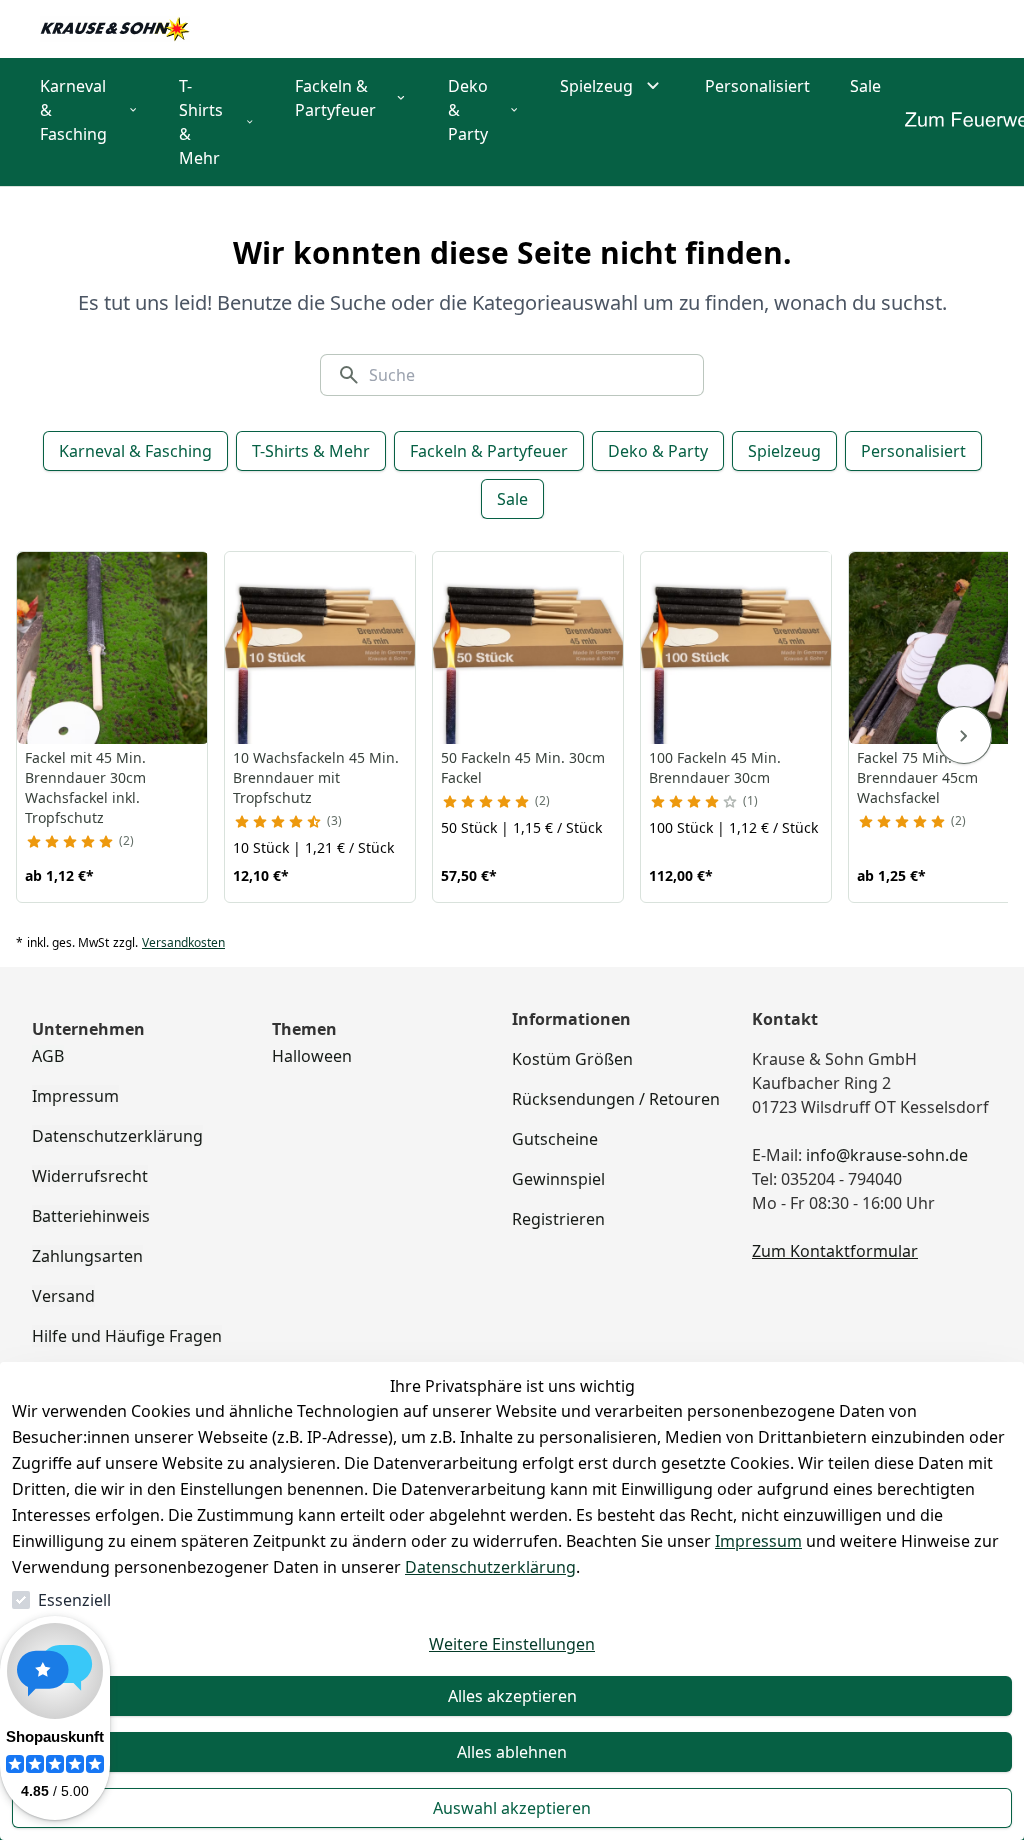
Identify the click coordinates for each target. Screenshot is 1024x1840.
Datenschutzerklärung (490, 1567)
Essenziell (74, 1600)
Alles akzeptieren (512, 1696)
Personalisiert (913, 451)
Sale (512, 499)
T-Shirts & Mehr (311, 451)
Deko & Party (658, 451)
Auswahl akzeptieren (512, 1808)
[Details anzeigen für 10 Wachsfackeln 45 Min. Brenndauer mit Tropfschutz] (321, 648)
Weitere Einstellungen (512, 1644)
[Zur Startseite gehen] (115, 29)
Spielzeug (784, 451)
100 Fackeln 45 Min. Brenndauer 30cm (715, 767)
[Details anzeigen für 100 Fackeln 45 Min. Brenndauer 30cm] (737, 648)
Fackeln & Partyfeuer (489, 451)
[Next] (964, 735)
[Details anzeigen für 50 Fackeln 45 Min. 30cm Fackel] (529, 648)
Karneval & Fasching (135, 451)
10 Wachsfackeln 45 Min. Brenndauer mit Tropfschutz (316, 777)
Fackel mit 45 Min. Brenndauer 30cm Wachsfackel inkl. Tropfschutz (85, 787)
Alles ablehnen (512, 1752)
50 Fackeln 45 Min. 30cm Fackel (523, 767)
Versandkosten (183, 943)
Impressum (758, 1541)
